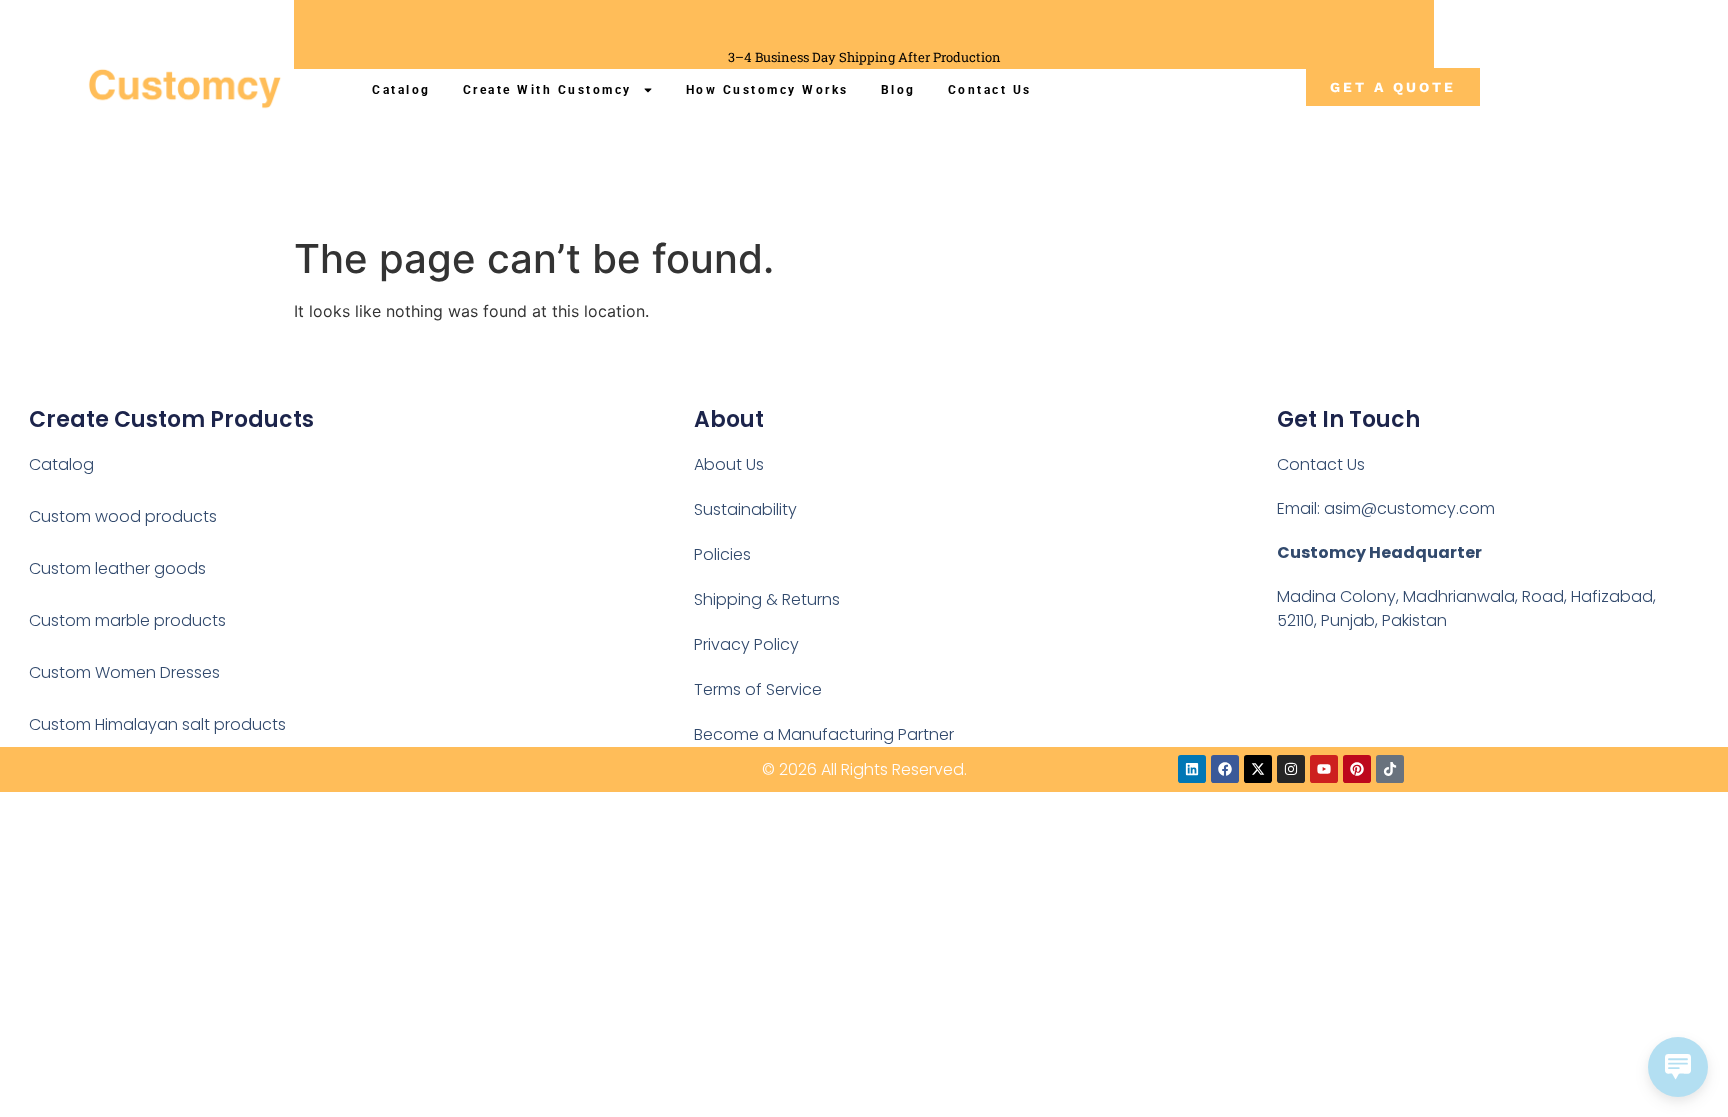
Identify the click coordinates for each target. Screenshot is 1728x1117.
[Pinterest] (1357, 769)
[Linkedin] (1192, 769)
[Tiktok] (1390, 769)
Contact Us (990, 90)
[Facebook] (1225, 769)
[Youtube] (1324, 769)
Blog (898, 90)
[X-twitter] (1258, 769)
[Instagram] (1291, 769)
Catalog (401, 90)
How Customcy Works (767, 90)
